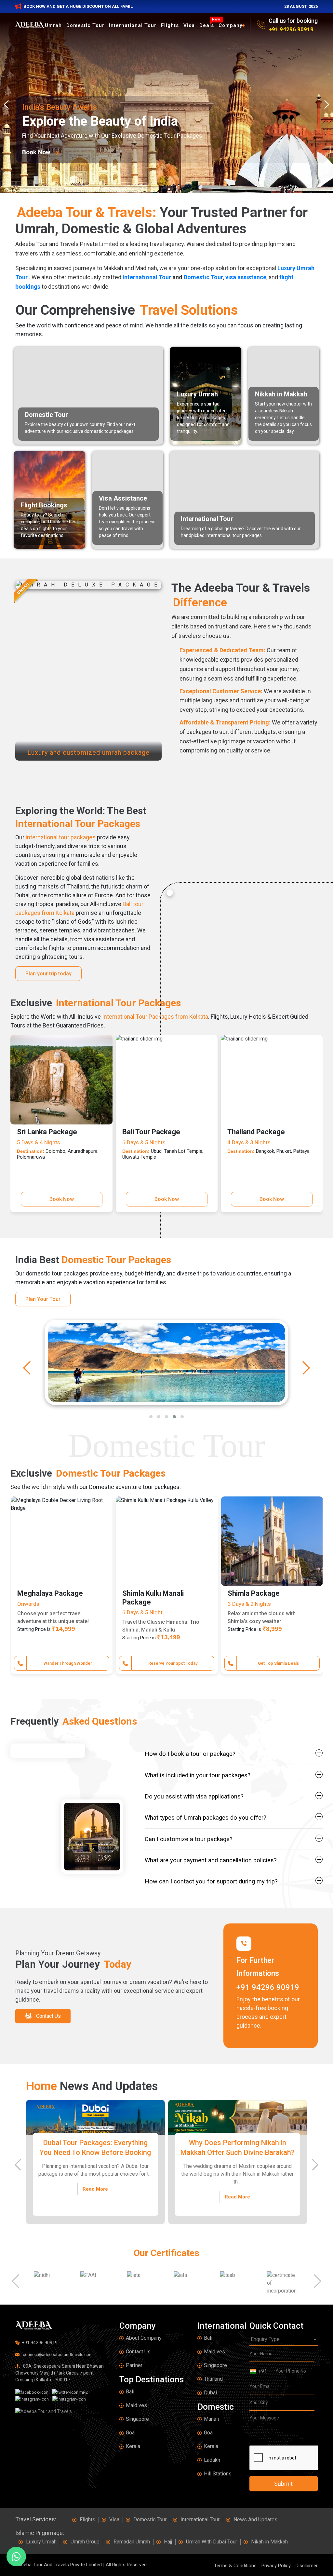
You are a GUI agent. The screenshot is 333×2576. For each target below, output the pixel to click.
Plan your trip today (48, 974)
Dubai (210, 2393)
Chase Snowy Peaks (68, 1663)
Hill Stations (218, 2474)
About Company (144, 2338)
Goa (130, 2433)
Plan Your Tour (43, 1299)
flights (170, 25)
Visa (189, 25)
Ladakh (212, 2460)
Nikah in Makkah (269, 2542)
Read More (95, 2197)
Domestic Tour (85, 25)
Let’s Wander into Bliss (173, 1663)
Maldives (136, 2405)
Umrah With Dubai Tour (212, 2542)
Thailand (213, 2379)
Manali (211, 2419)
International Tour (133, 25)
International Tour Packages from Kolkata (155, 1017)
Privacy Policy (276, 2566)
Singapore (137, 2419)
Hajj (168, 2542)
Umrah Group (85, 2542)
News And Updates (255, 2520)
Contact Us (138, 2352)
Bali (130, 2392)
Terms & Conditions (235, 2566)
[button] (151, 1417)
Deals (208, 25)
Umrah (53, 25)
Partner (134, 2365)
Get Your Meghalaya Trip (278, 1663)
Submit (283, 2484)
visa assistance (246, 277)
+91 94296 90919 (291, 29)
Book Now (61, 1199)
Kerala (133, 2446)
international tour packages (61, 837)
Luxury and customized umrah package (88, 752)
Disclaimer (307, 2566)
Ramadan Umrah (132, 2542)
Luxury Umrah (41, 2542)
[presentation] (8, 104)
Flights (87, 2520)
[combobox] (260, 2371)
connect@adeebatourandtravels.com (57, 2355)
